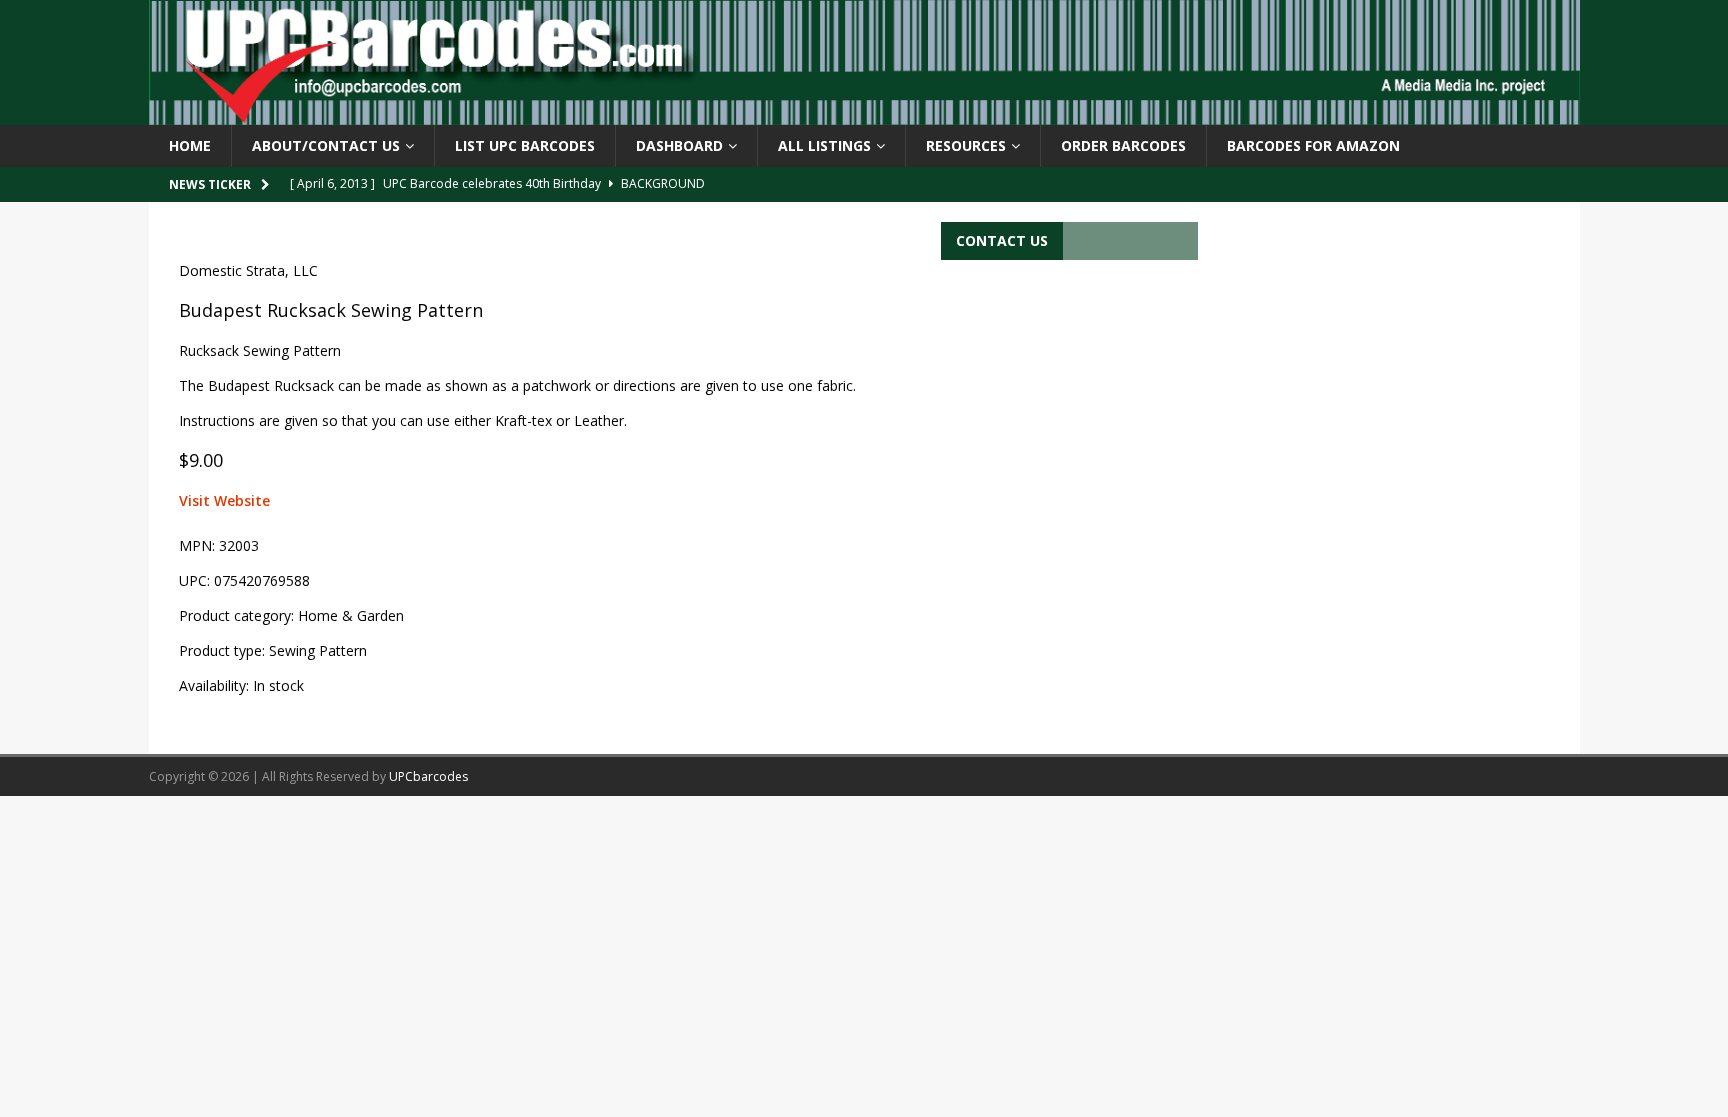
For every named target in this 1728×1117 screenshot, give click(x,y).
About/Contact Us (326, 145)
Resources (966, 145)
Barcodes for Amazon (1313, 145)
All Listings (824, 145)
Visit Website (224, 500)
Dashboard (679, 145)
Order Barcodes (1123, 145)
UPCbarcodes (428, 776)
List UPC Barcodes (525, 145)
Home (190, 145)
